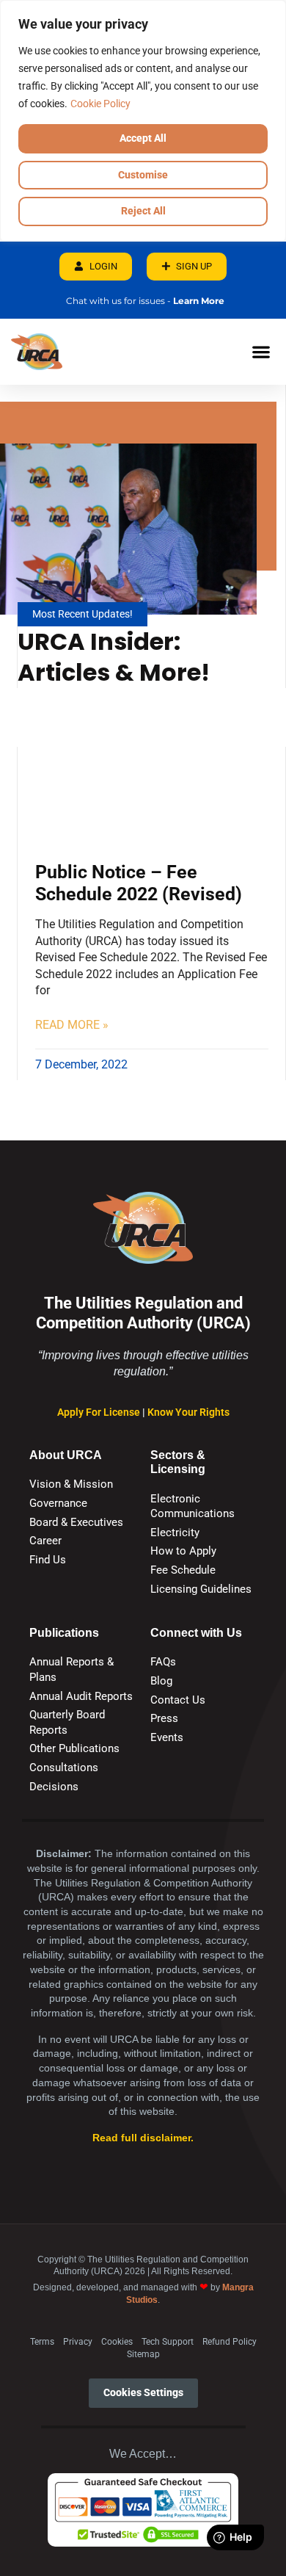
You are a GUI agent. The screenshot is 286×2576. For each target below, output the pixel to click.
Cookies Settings (143, 2393)
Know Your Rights (188, 1412)
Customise (143, 175)
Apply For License (100, 1412)
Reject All (143, 211)
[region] (143, 121)
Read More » (72, 1025)
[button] (261, 351)
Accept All (143, 138)
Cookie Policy (100, 104)
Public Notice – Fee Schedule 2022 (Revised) (139, 883)
